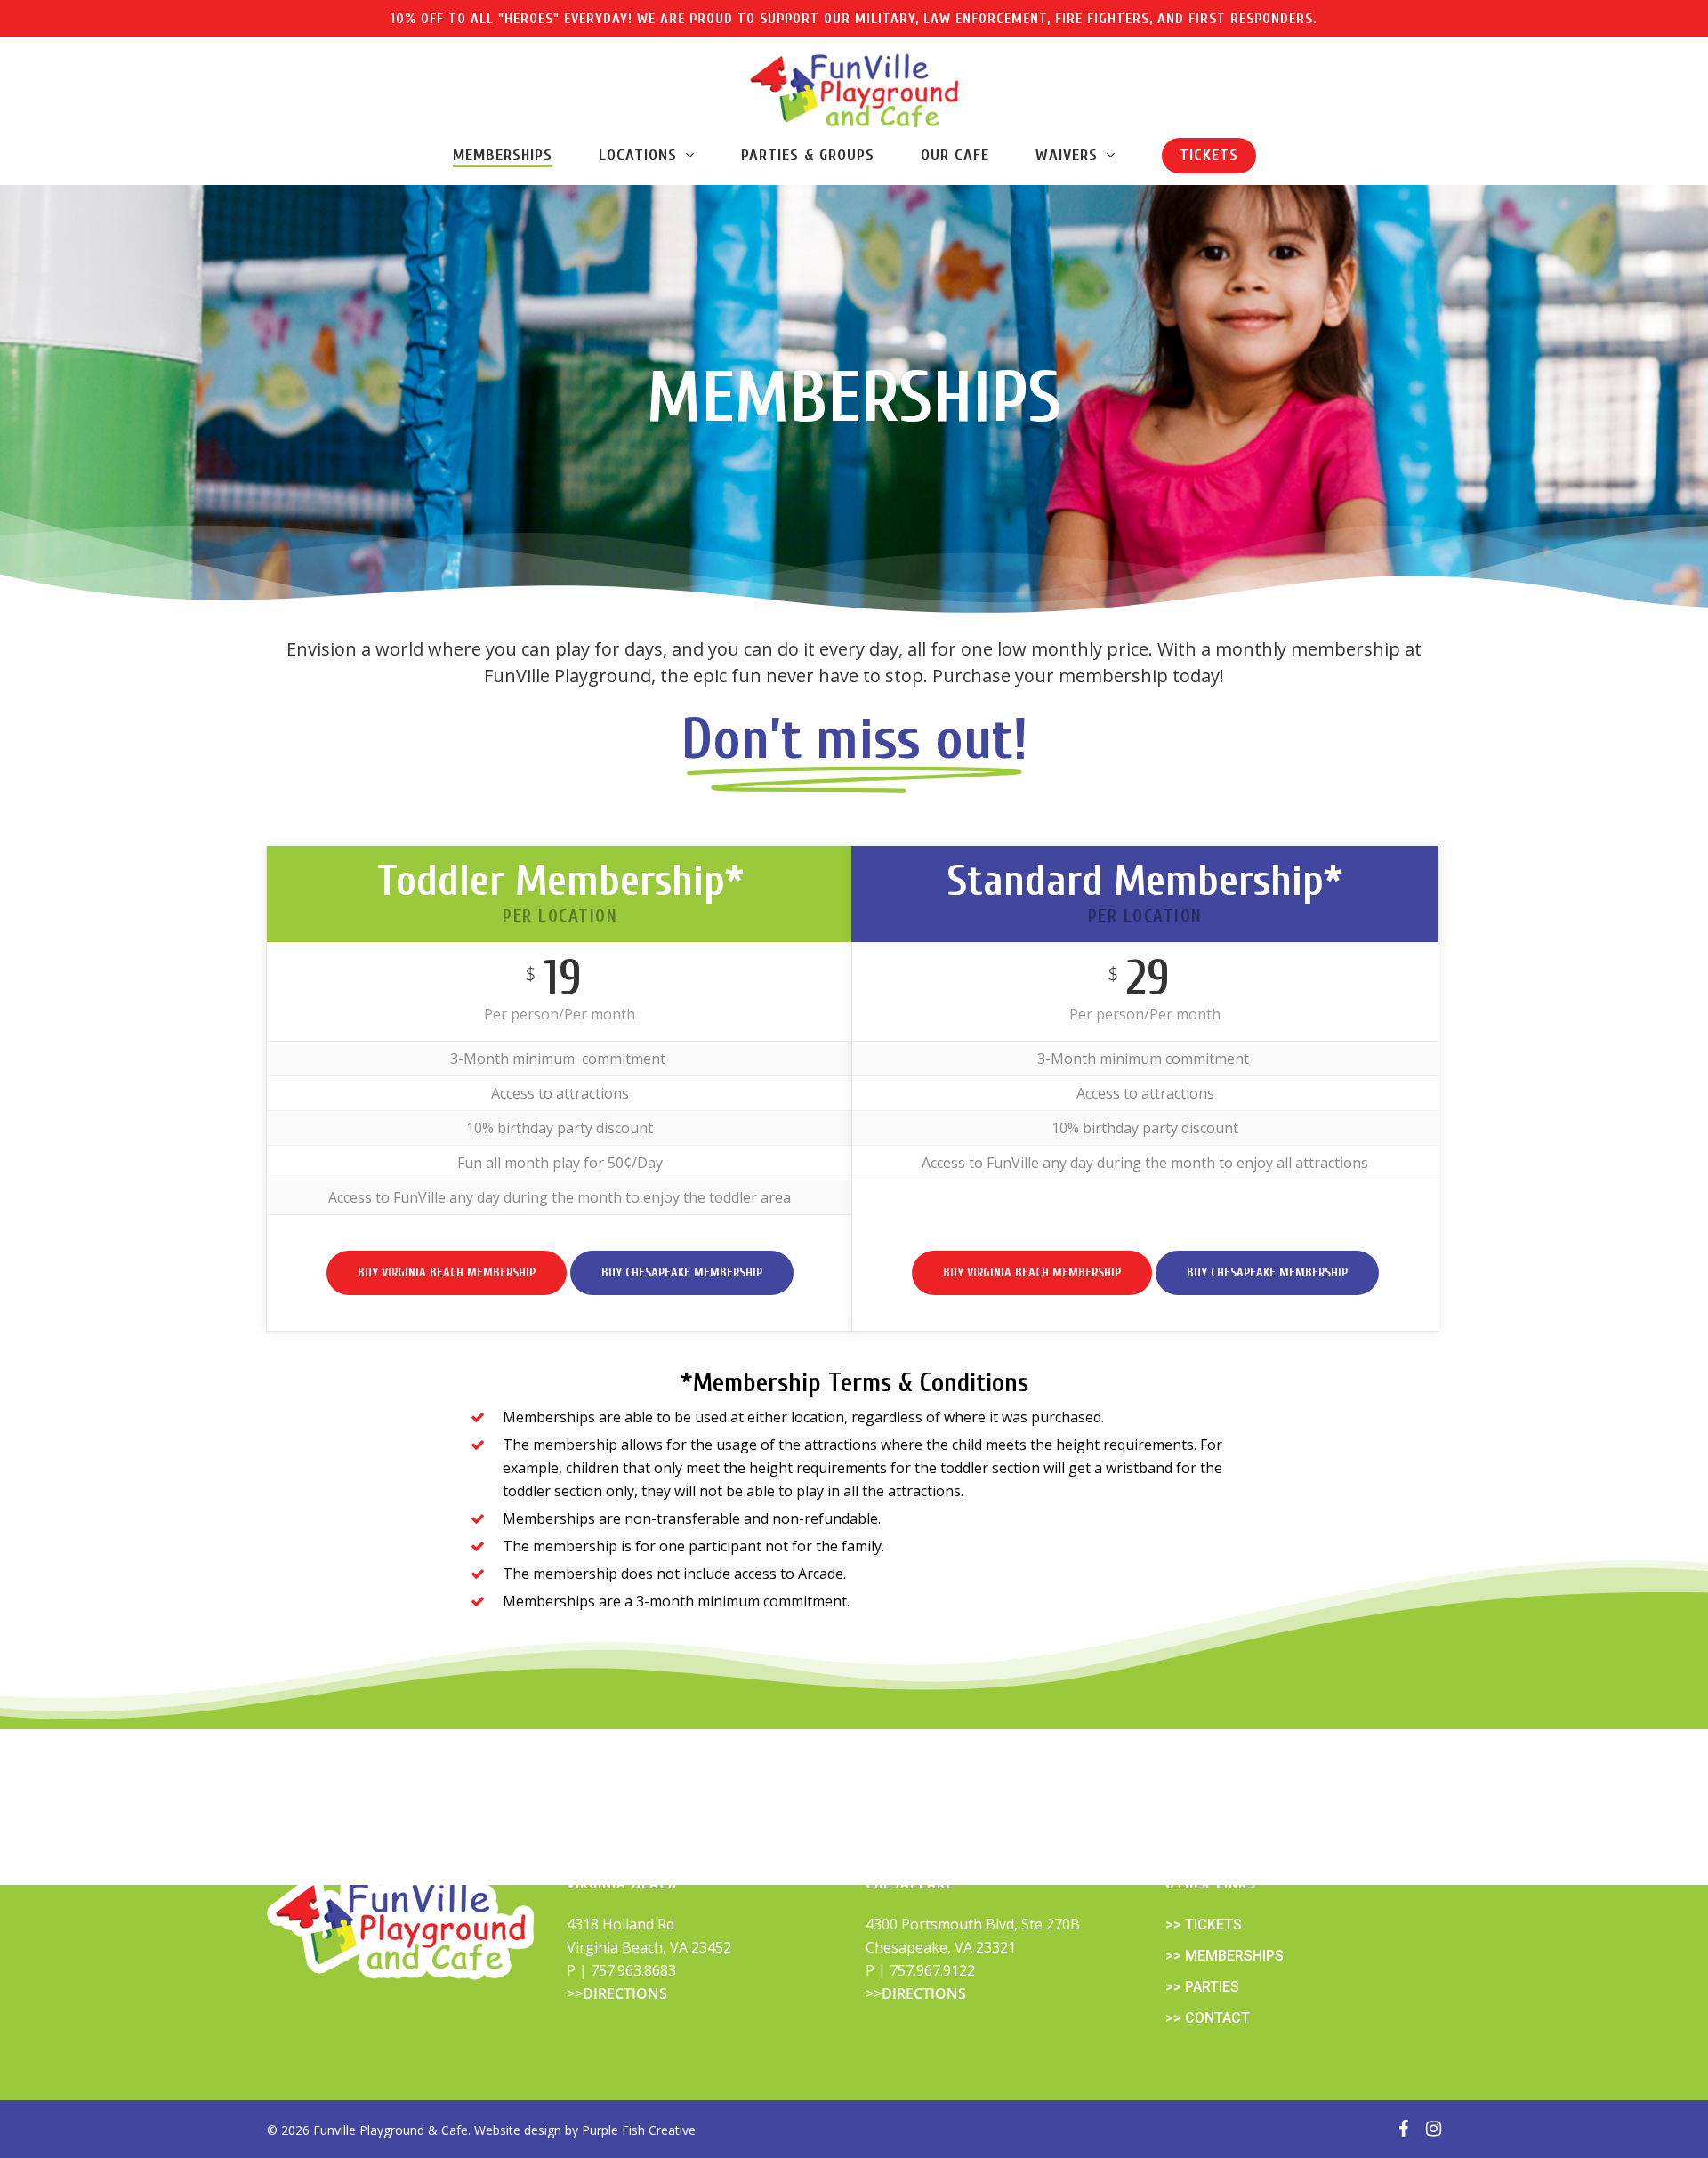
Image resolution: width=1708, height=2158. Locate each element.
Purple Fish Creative (639, 2130)
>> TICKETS (1204, 1924)
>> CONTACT (1208, 2018)
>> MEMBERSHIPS (1225, 1956)
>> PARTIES (1202, 1987)
